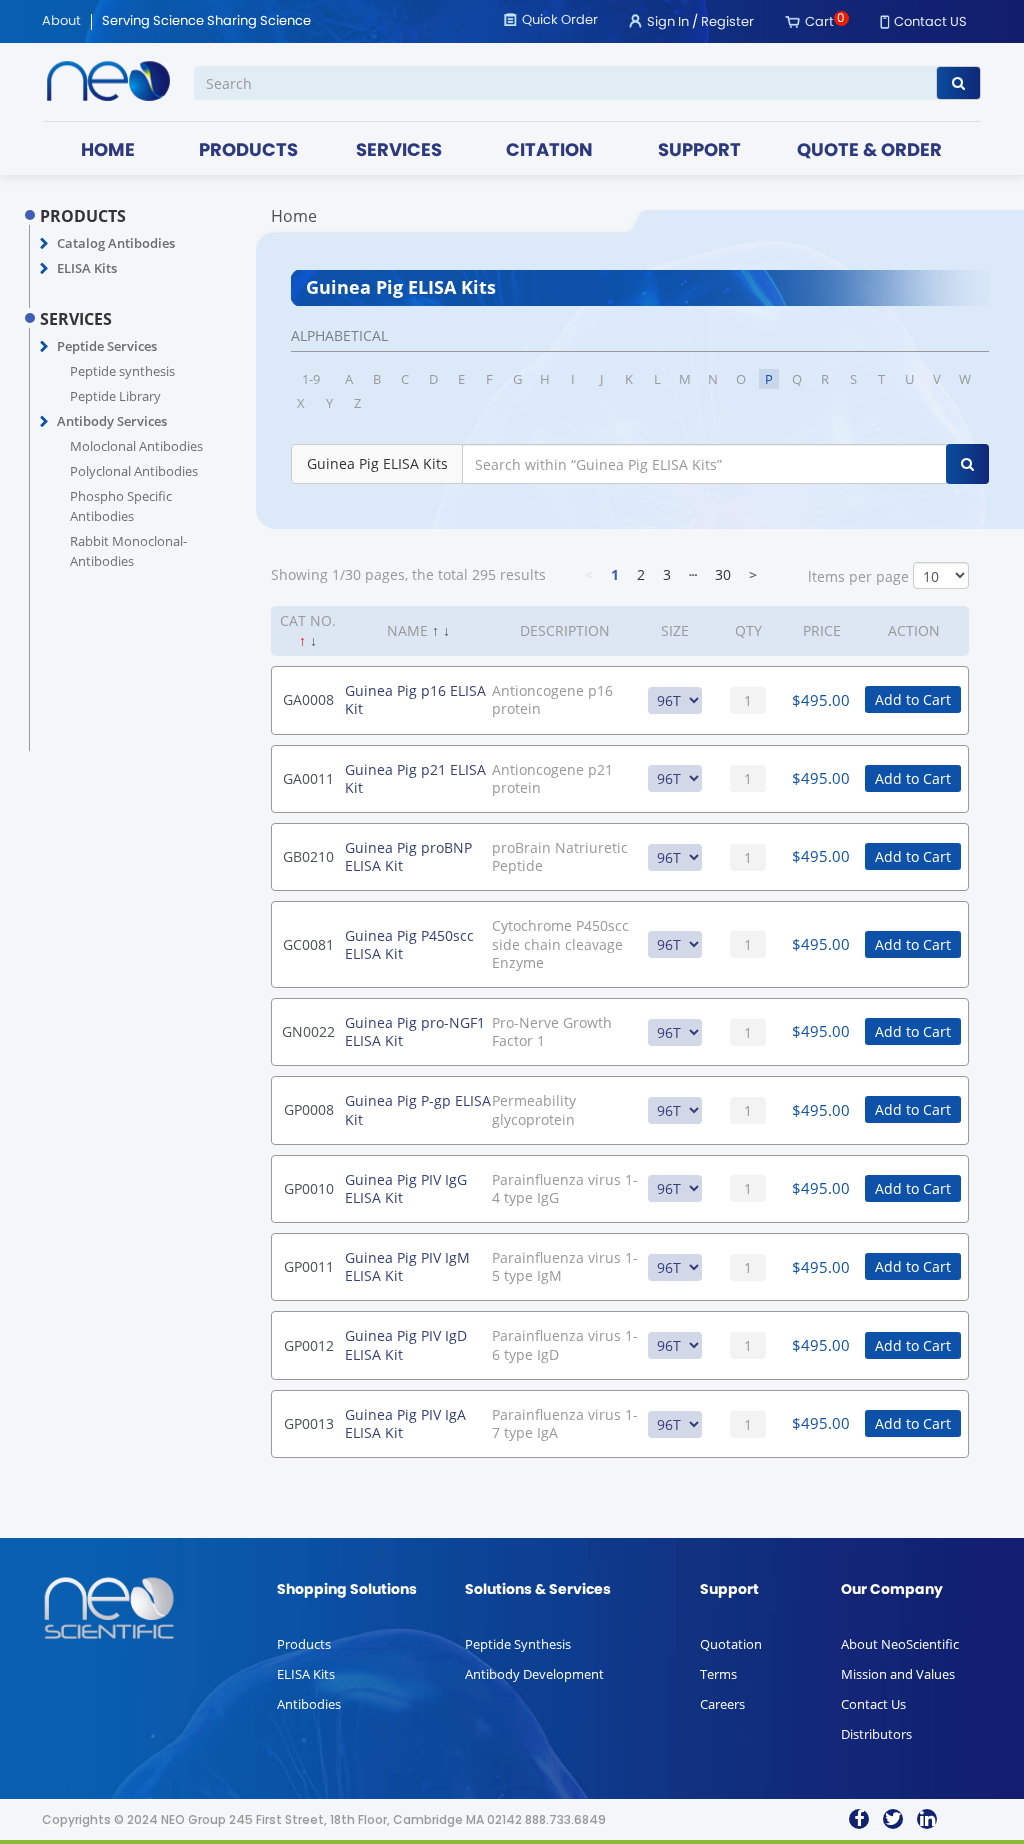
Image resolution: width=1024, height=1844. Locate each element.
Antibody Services (112, 421)
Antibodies (309, 1704)
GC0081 (308, 944)
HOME (108, 151)
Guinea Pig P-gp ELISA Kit (418, 1109)
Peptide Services (107, 346)
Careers (722, 1704)
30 (723, 574)
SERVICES (399, 151)
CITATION (549, 151)
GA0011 (308, 778)
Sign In (668, 22)
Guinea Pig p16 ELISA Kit (415, 699)
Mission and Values (898, 1674)
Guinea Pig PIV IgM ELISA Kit (407, 1266)
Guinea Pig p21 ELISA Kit (415, 778)
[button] (44, 244)
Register (727, 22)
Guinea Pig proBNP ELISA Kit (408, 856)
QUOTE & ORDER (869, 151)
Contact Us (873, 1704)
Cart (819, 22)
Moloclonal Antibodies (136, 446)
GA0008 (308, 699)
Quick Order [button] (560, 20)
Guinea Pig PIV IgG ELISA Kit (406, 1188)
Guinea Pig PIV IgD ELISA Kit (406, 1344)
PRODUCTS (248, 151)
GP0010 (309, 1188)
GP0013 (309, 1423)
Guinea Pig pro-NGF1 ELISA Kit (415, 1031)
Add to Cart (913, 699)
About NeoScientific (900, 1644)
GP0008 (309, 1109)
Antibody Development (534, 1674)
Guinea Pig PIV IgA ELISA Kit (405, 1423)
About (61, 22)
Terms (718, 1674)
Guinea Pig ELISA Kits (377, 463)
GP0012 (309, 1345)
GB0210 (308, 856)
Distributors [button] (876, 1734)
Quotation (731, 1644)
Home (294, 216)
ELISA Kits (87, 268)
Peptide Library (115, 396)
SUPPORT (699, 151)
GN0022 (308, 1031)
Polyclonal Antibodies (134, 471)
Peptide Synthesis (518, 1644)
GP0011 (309, 1266)
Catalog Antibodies (116, 243)
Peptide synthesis (122, 371)
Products (304, 1644)
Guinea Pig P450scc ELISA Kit (409, 944)
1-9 (311, 379)
